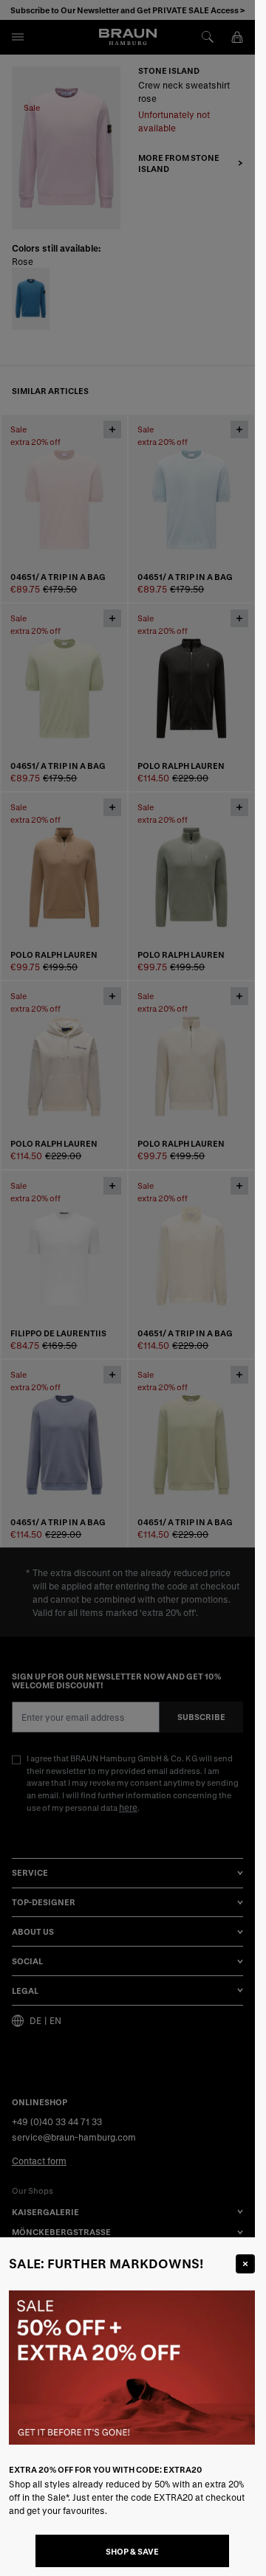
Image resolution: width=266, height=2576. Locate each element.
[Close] (245, 2264)
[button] (127, 1288)
